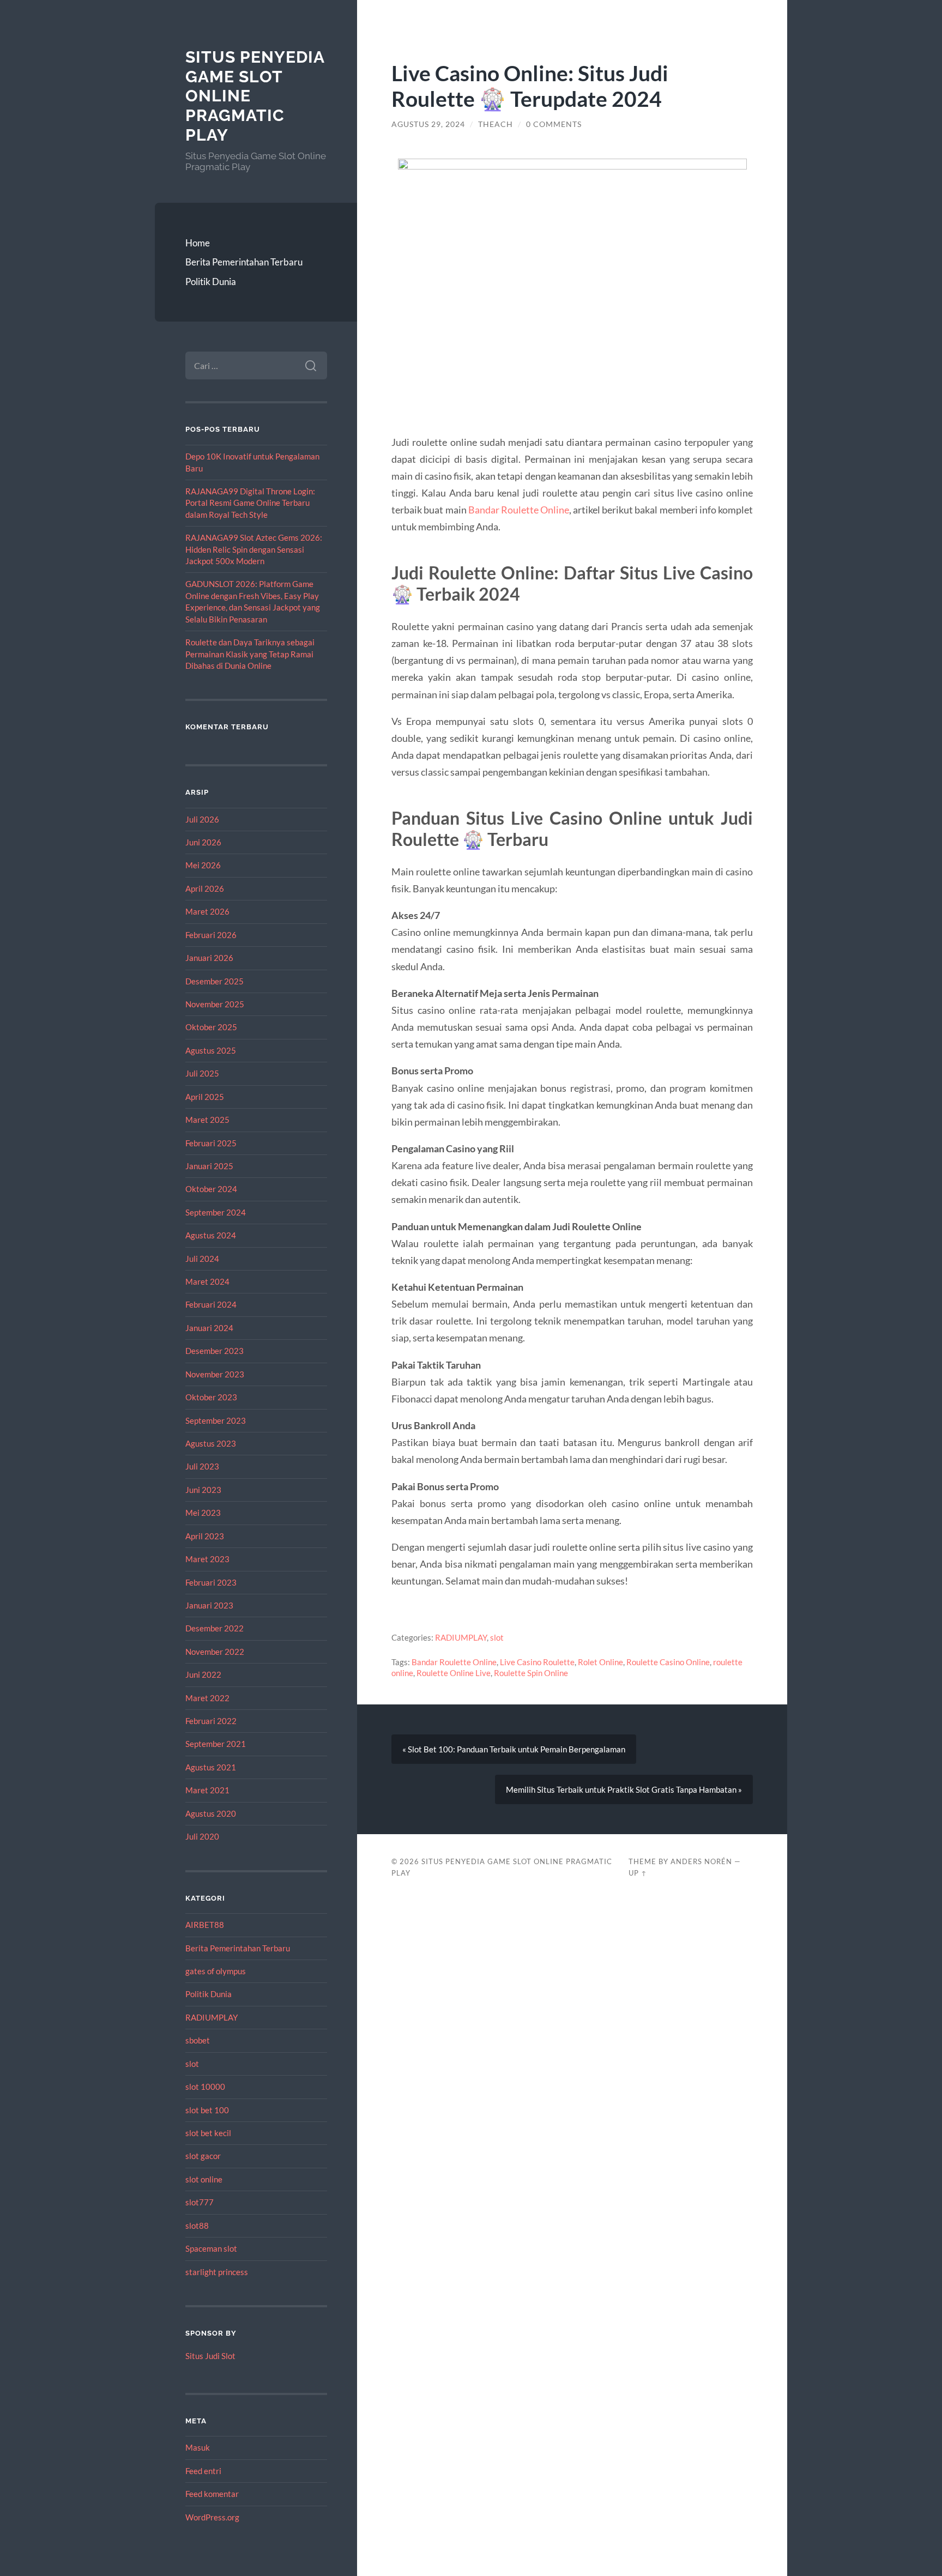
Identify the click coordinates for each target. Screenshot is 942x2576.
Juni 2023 (203, 1490)
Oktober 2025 (211, 1027)
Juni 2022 (203, 1674)
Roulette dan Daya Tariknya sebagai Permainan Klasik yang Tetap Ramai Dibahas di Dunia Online (250, 654)
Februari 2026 (211, 935)
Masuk (198, 2447)
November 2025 (215, 1004)
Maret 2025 (207, 1120)
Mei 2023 (203, 1513)
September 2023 (216, 1420)
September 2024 (216, 1212)
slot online (204, 2179)
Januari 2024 (209, 1328)
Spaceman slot (211, 2248)
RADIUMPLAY (212, 2017)
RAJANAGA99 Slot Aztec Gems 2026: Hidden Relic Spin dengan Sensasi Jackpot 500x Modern (254, 549)
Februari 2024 (211, 1304)
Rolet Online (600, 1662)
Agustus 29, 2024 (428, 124)
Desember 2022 (215, 1628)
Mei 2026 (203, 865)
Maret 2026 (207, 911)
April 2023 (205, 1536)
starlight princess (217, 2272)
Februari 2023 (211, 1582)
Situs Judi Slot (210, 2356)
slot (192, 2064)
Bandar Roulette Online (519, 510)
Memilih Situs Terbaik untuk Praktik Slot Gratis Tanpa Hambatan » (624, 1789)
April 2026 (205, 888)
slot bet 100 (207, 2110)
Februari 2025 (211, 1143)
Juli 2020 (202, 1836)
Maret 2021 (207, 1790)
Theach (496, 124)
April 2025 (205, 1097)
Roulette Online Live (454, 1673)
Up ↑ (638, 1873)
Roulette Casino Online (668, 1662)
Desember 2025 (215, 981)
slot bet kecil (208, 2133)
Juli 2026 (202, 819)
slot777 (200, 2202)
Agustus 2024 (211, 1235)
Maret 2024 (207, 1281)
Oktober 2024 (211, 1189)
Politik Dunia (211, 282)
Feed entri (203, 2471)
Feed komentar (212, 2494)
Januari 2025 (209, 1166)
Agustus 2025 (211, 1050)
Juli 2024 (202, 1259)
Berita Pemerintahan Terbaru (244, 262)
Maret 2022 (207, 1698)
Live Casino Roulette (537, 1662)
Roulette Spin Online (531, 1673)
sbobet (198, 2040)
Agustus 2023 (211, 1443)
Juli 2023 (202, 1466)
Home (198, 243)
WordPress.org (212, 2517)
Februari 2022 (211, 1721)
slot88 (197, 2226)
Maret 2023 (207, 1559)
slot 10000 (205, 2087)
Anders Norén (701, 1861)
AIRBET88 (205, 1925)
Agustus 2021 (211, 1767)
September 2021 (216, 1744)
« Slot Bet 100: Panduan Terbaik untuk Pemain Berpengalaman (514, 1749)
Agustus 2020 (211, 1813)
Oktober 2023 (211, 1397)
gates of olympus (216, 1971)
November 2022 (215, 1652)
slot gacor (203, 2156)
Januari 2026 (209, 958)
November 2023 (215, 1374)
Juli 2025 (202, 1073)
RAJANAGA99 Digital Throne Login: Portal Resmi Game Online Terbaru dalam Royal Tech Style (250, 503)
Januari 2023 (209, 1605)
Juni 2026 (203, 842)
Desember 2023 (215, 1351)
